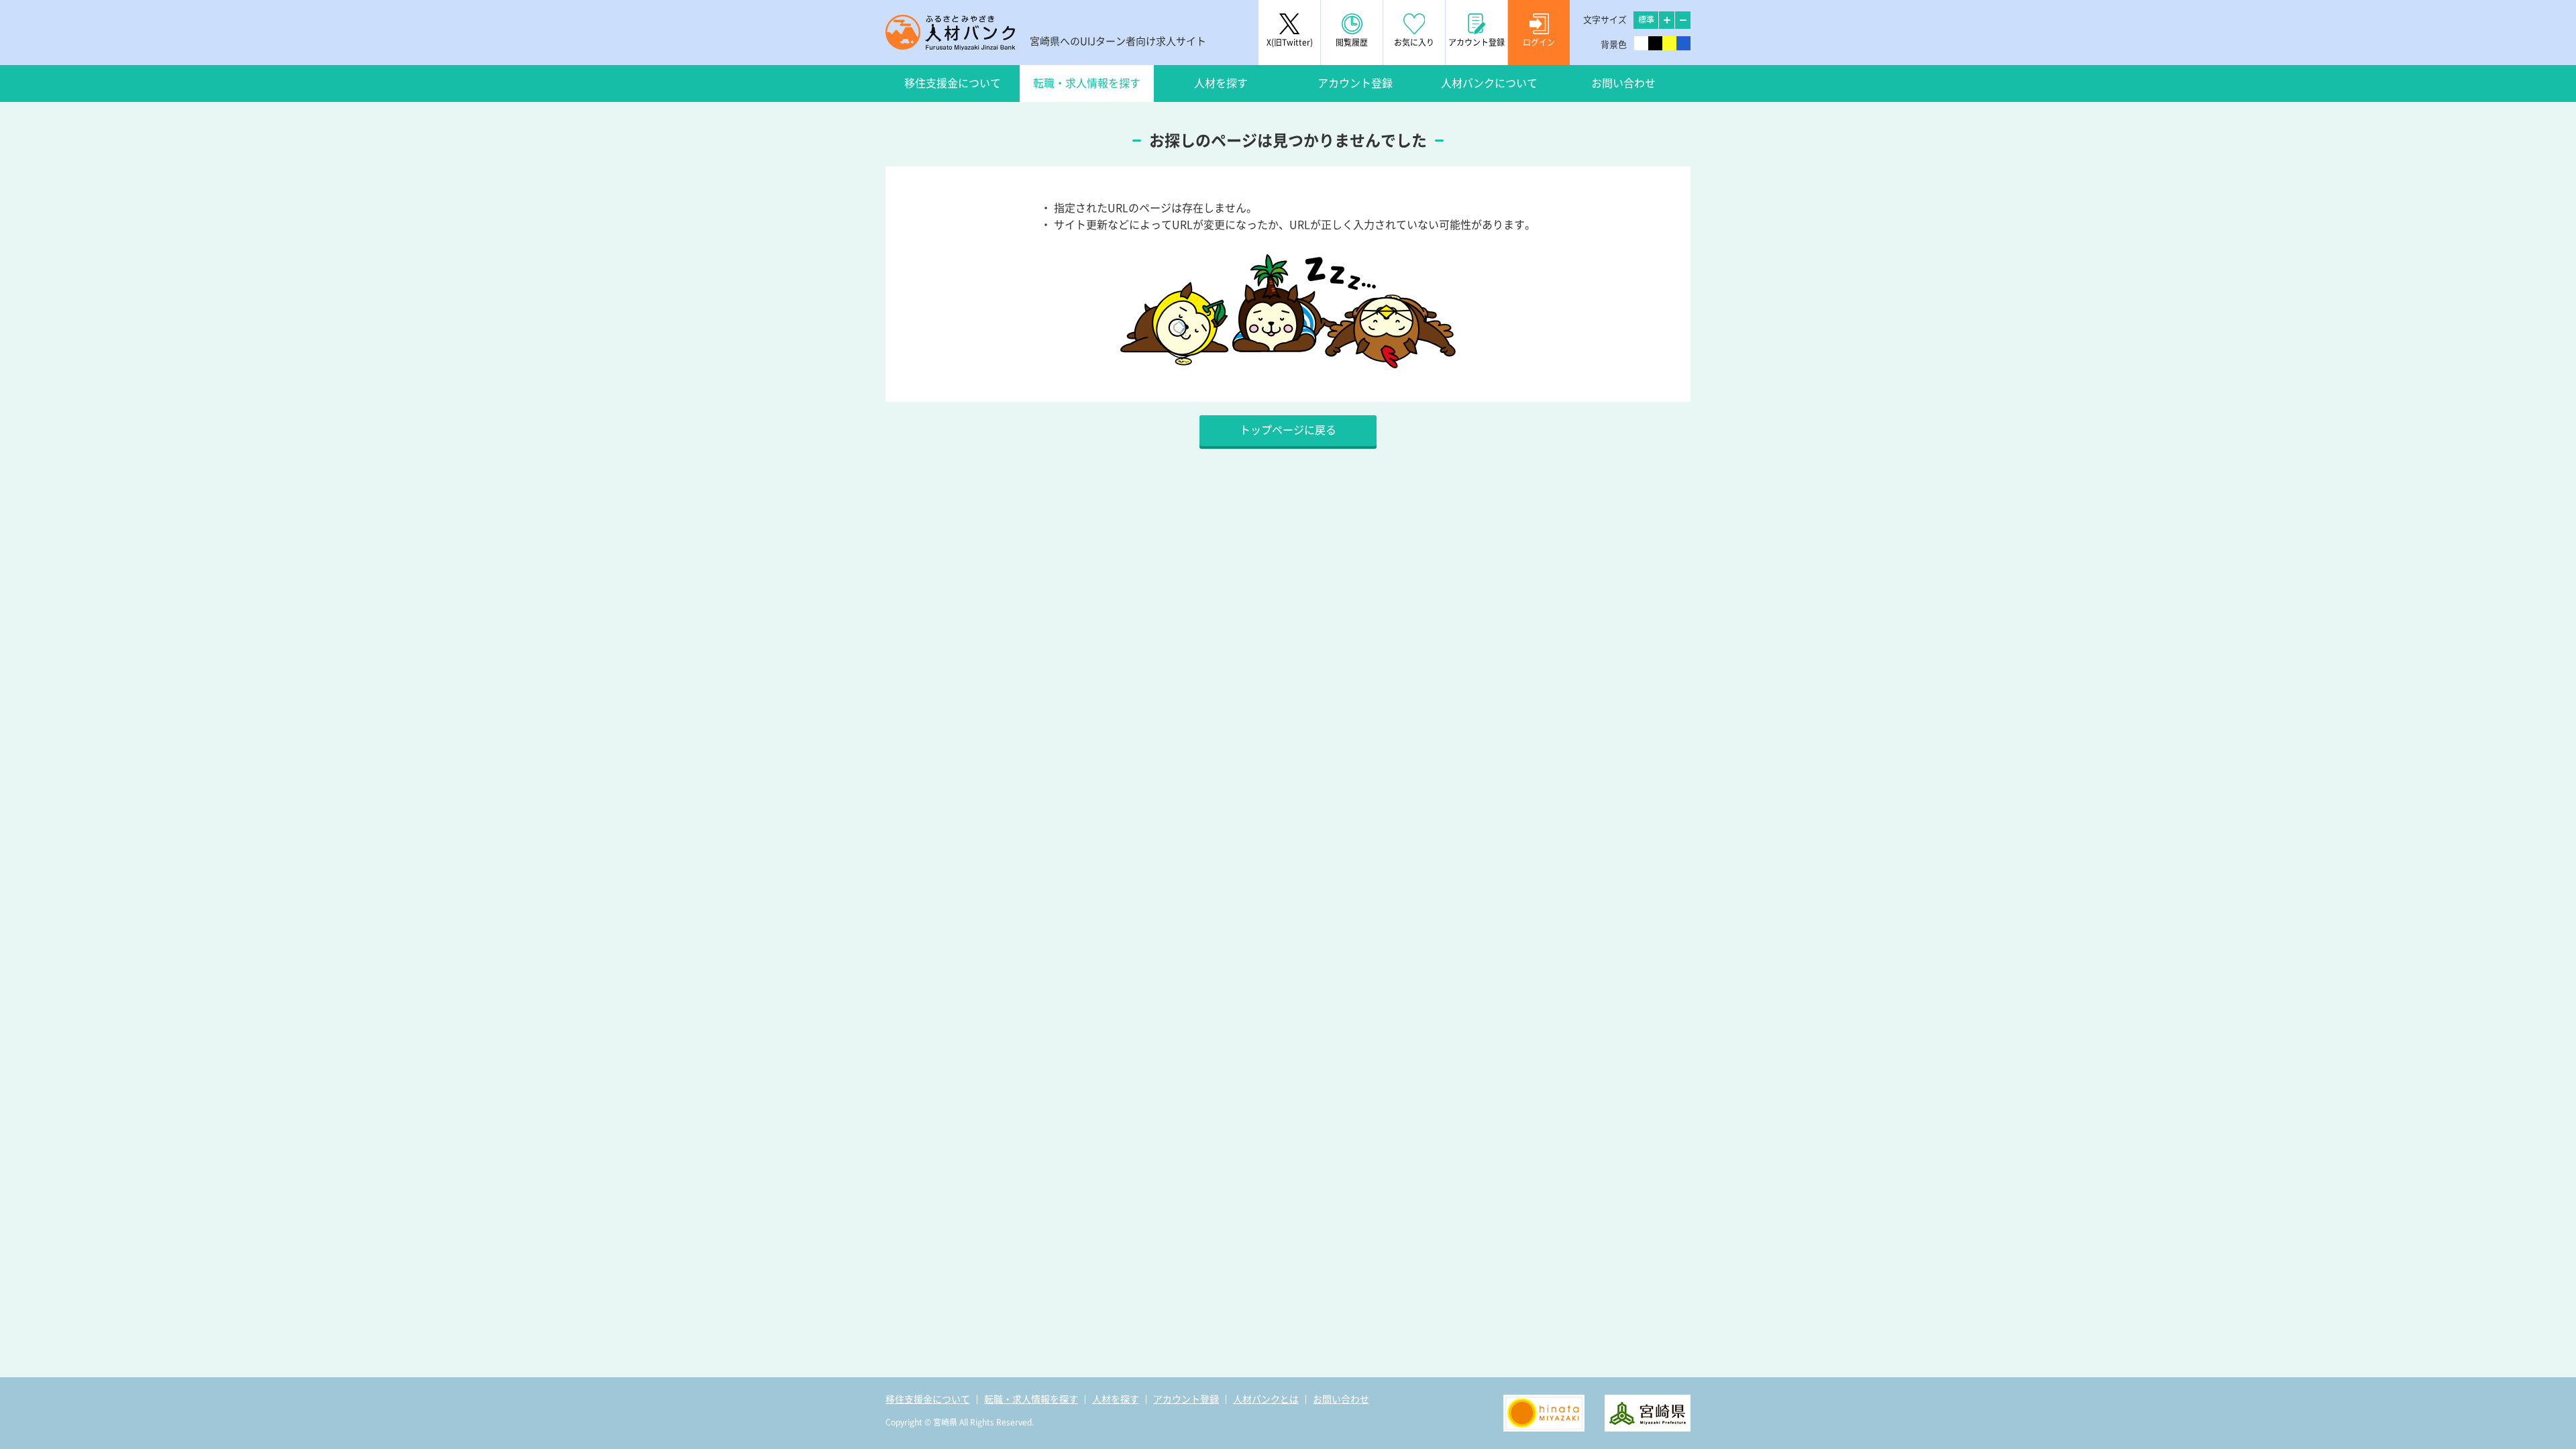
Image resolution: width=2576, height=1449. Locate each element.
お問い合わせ (1623, 83)
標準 (1646, 19)
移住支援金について (953, 83)
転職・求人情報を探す (1087, 83)
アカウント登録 (1355, 83)
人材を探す (1221, 83)
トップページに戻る (1288, 430)
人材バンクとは (1266, 1399)
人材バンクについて (1489, 83)
